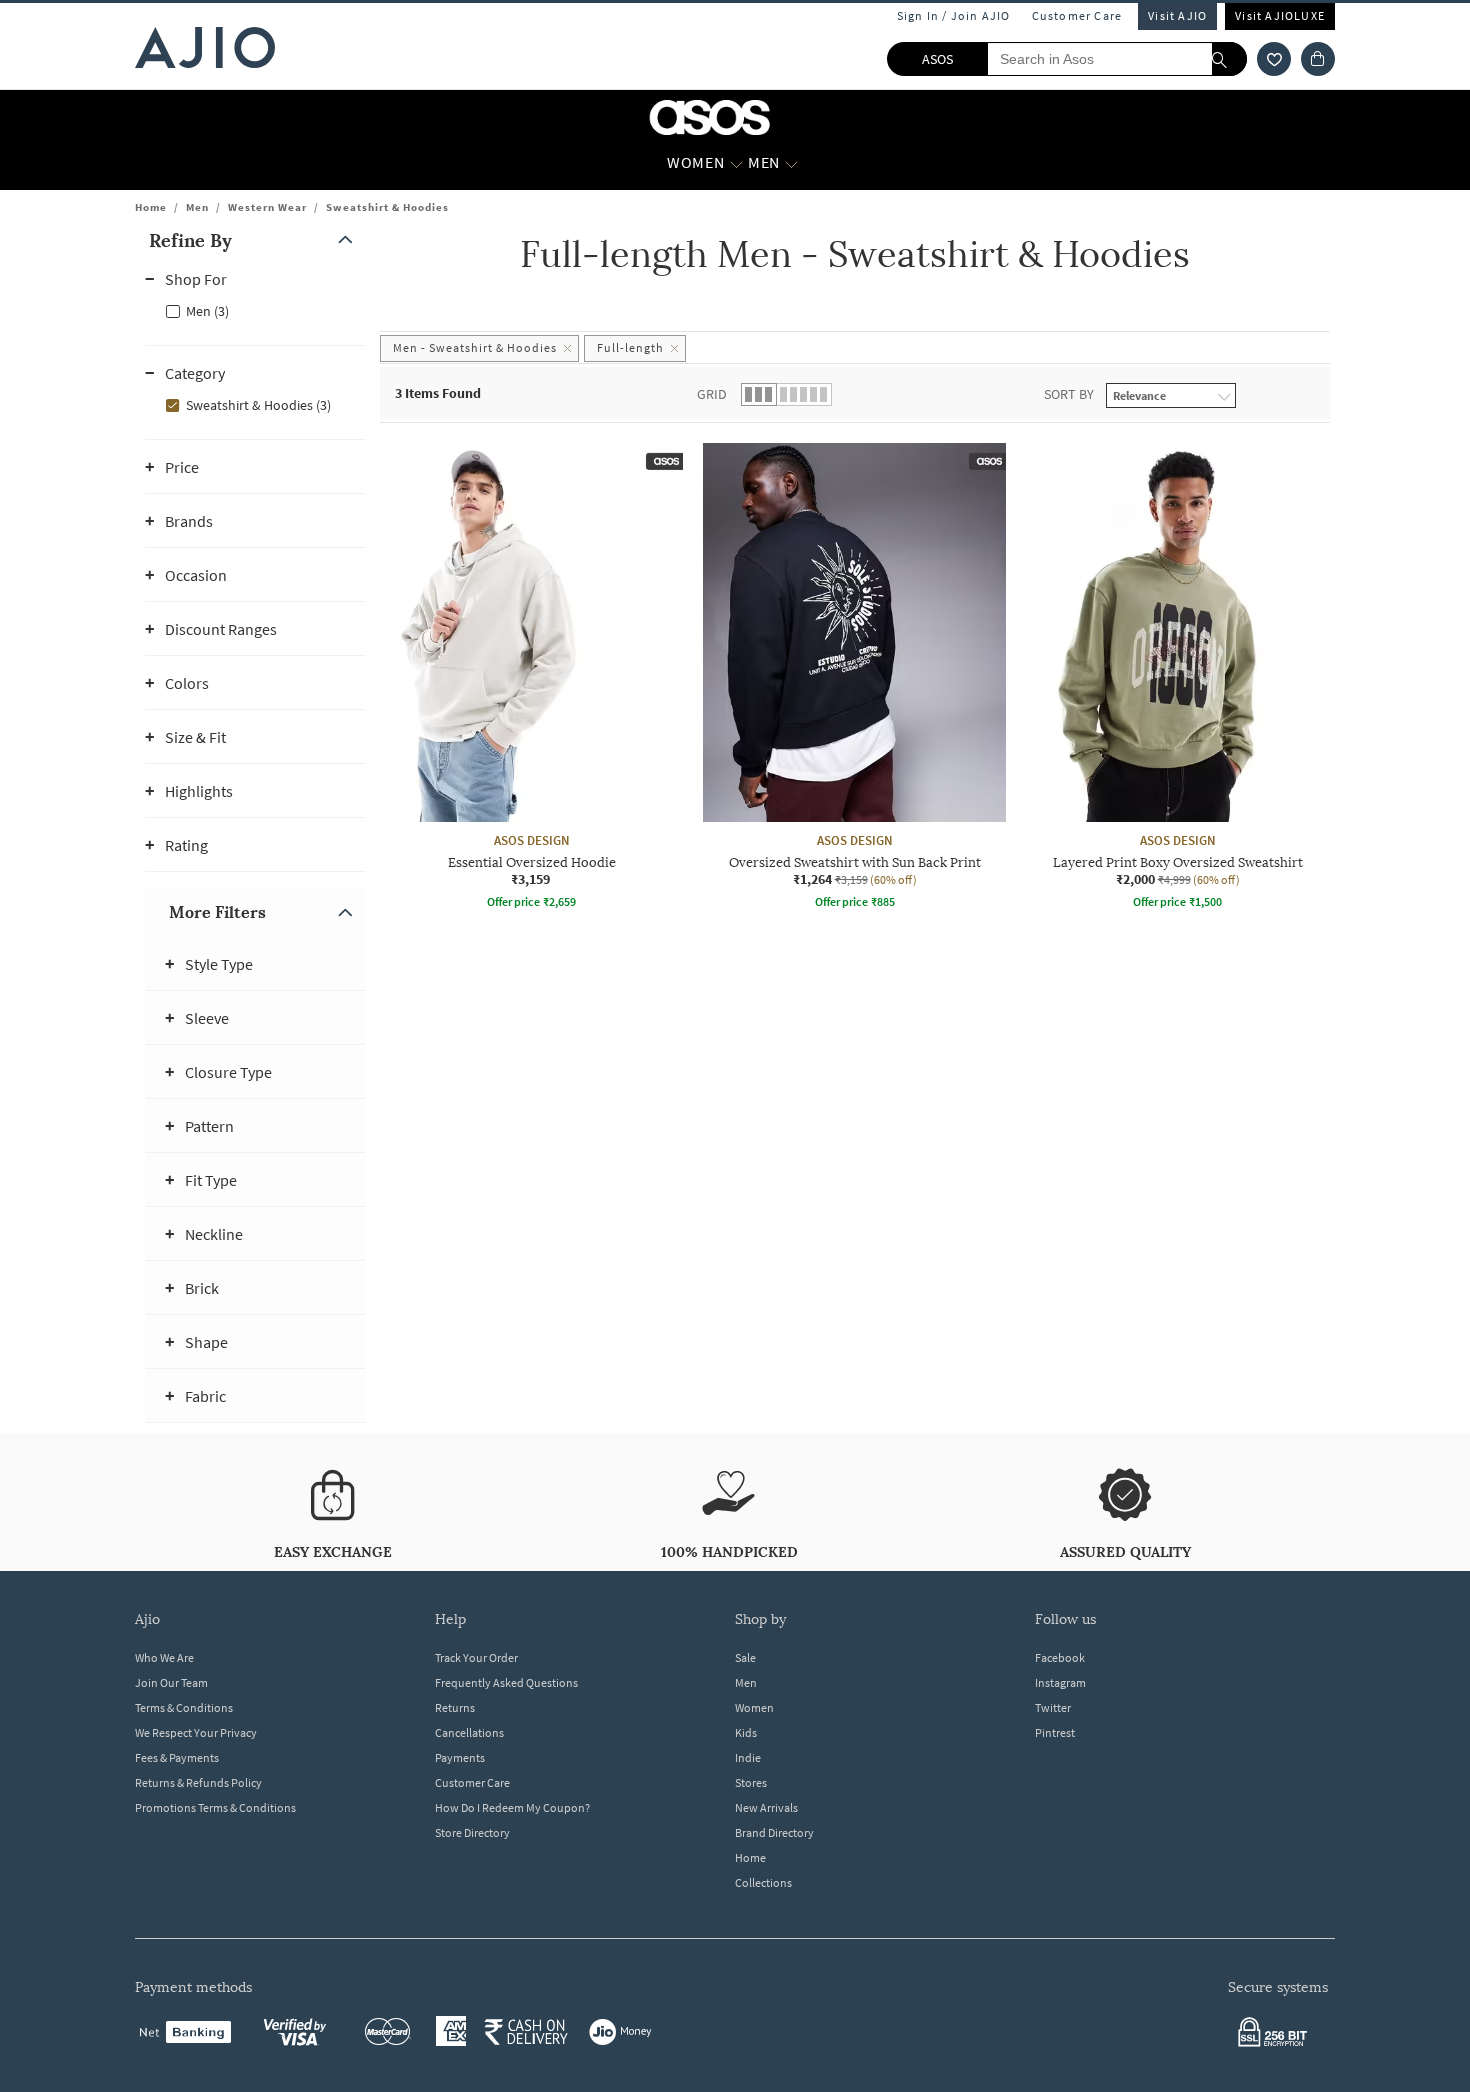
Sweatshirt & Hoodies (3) (258, 405)
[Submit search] (1229, 59)
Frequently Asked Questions (506, 1682)
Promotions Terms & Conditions (215, 1807)
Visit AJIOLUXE (1280, 15)
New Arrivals (766, 1807)
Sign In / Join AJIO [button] (954, 15)
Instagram (1060, 1682)
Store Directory (472, 1832)
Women (754, 1707)
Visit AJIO (1177, 15)
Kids (746, 1732)
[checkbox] (255, 310)
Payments (460, 1757)
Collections (763, 1882)
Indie (748, 1757)
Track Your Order (476, 1657)
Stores (751, 1782)
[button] (1274, 59)
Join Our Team (171, 1682)
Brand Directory (774, 1832)
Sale (745, 1657)
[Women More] (736, 163)
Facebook (1060, 1657)
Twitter (1053, 1707)
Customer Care (1077, 15)
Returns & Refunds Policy (198, 1782)
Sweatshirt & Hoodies (387, 207)
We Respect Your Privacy (196, 1732)
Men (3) (207, 311)
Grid (712, 394)
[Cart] (1318, 59)
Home (151, 207)
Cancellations (469, 1732)
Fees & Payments (177, 1757)
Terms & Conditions (184, 1707)
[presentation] (880, 733)
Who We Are (164, 1657)
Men (197, 207)
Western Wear (267, 207)
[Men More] (791, 163)
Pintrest (1055, 1732)
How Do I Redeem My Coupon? (512, 1807)
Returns (455, 1707)
